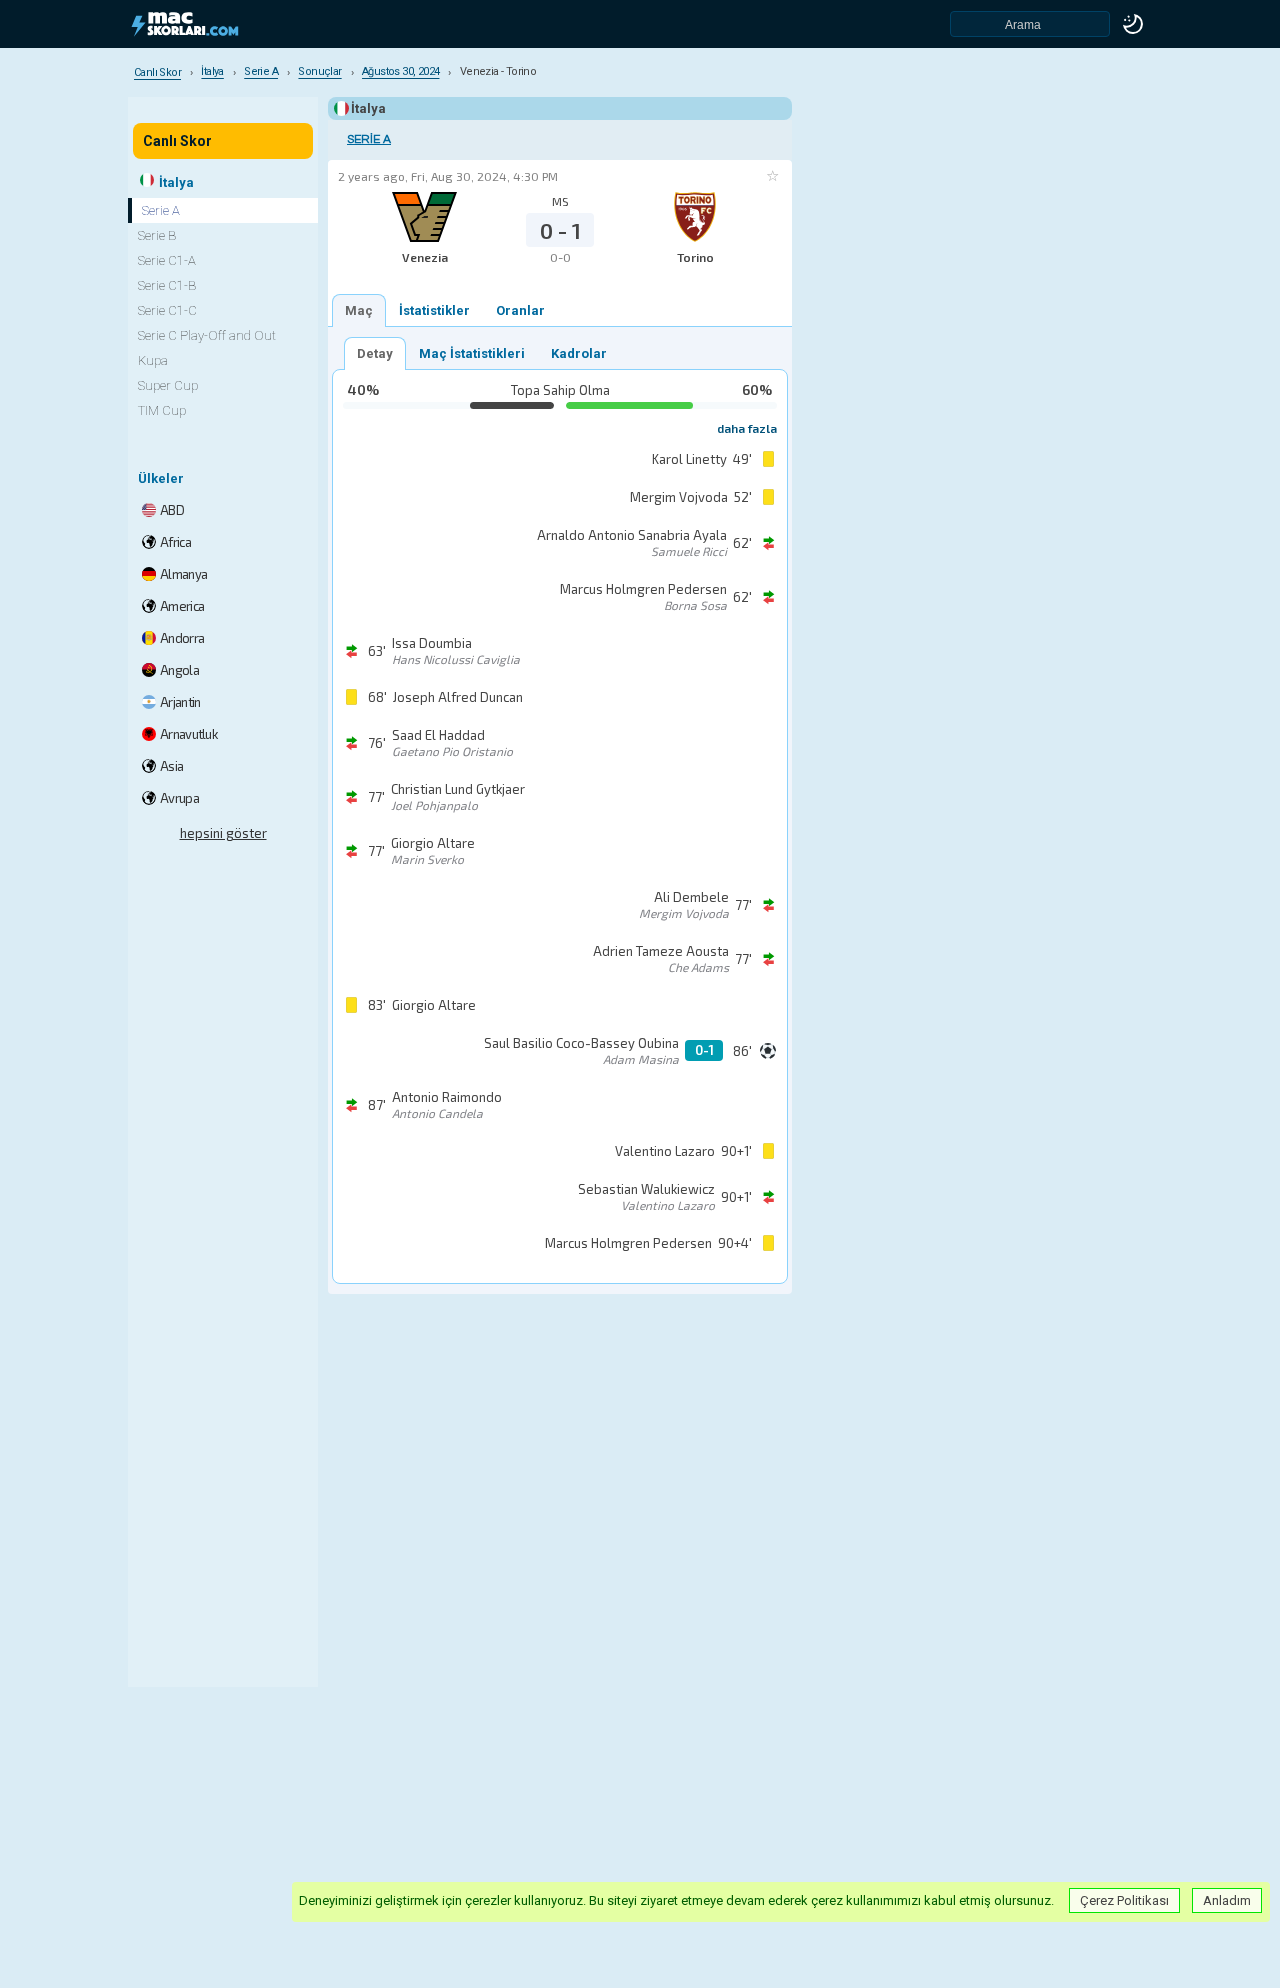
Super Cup (168, 385)
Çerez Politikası (1124, 1900)
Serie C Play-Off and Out (207, 335)
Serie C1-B (167, 285)
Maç (359, 310)
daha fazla (747, 428)
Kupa (153, 360)
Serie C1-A (167, 260)
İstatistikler (434, 310)
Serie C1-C (167, 310)
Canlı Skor (177, 141)
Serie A (369, 139)
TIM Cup (162, 410)
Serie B (157, 235)
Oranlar (520, 310)
